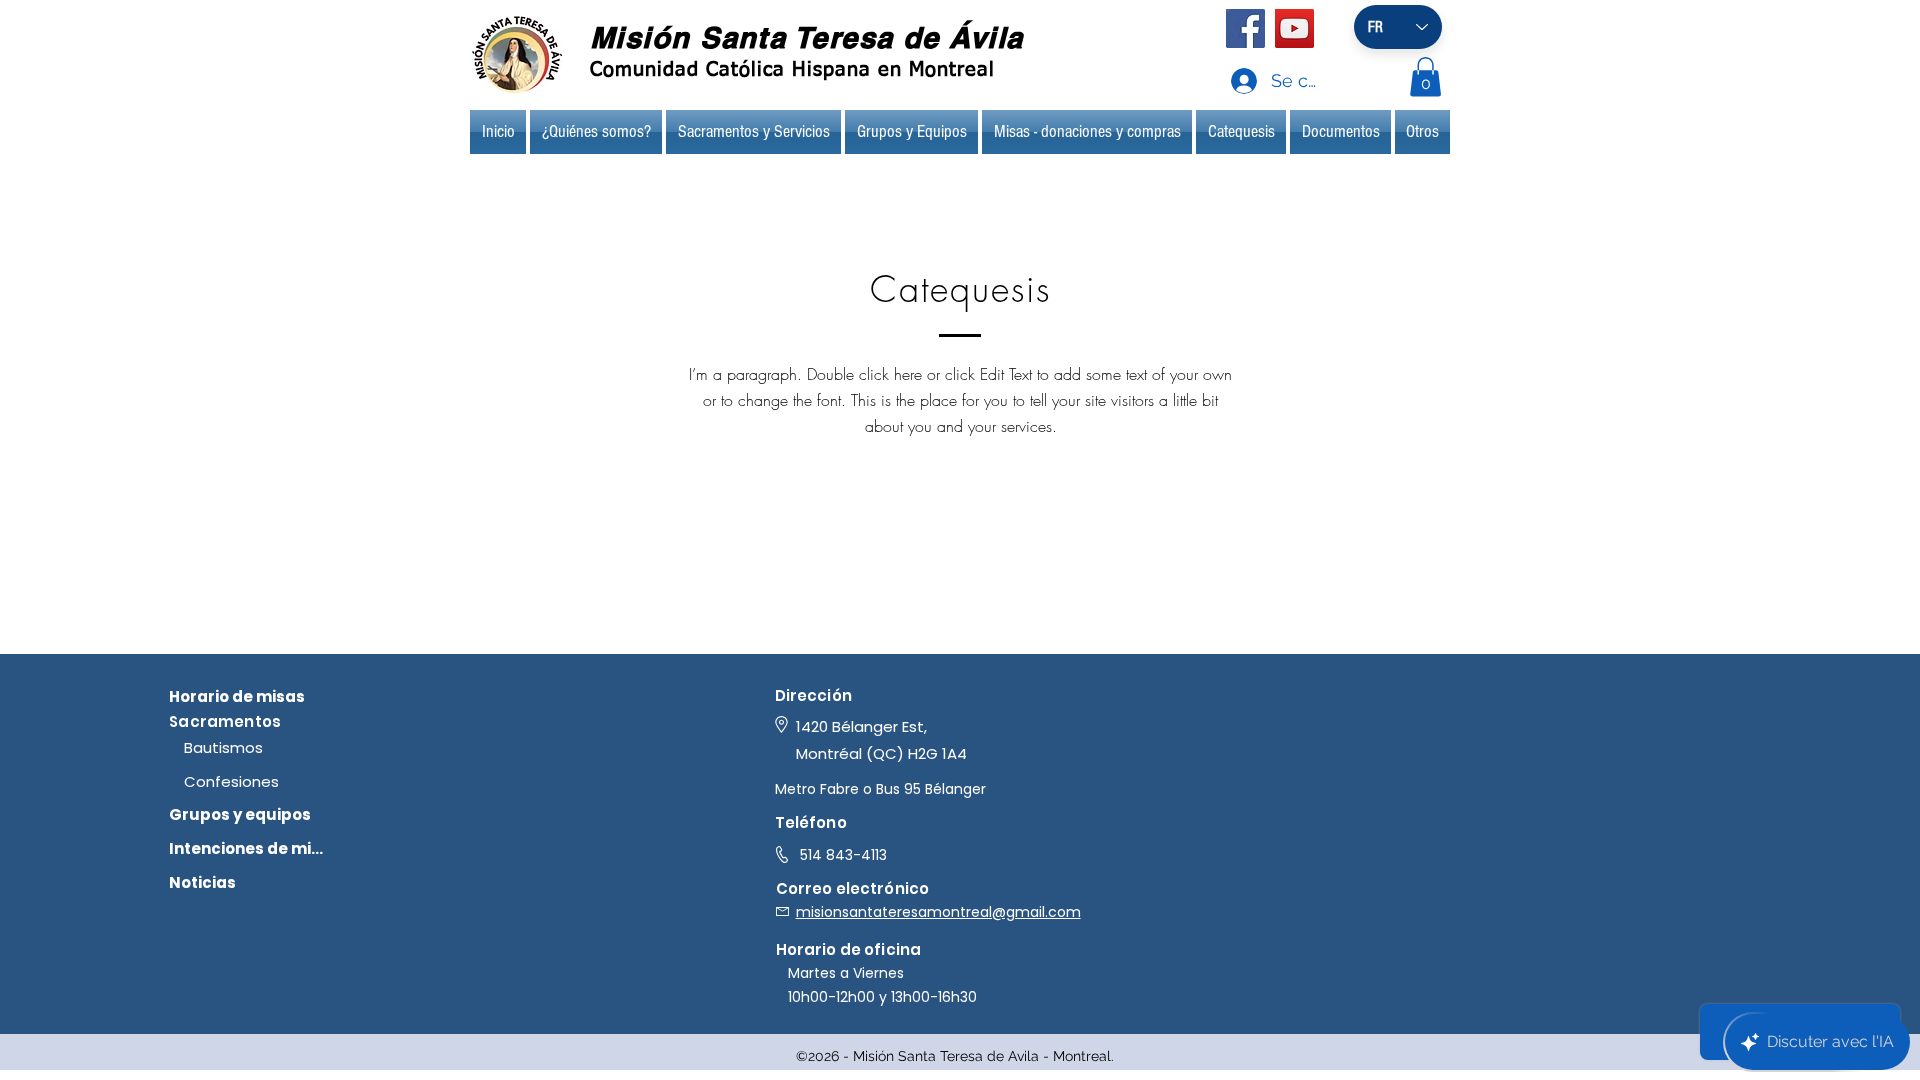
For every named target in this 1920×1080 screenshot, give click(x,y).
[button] (1425, 76)
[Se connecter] (1225, 81)
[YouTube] (1294, 28)
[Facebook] (1245, 28)
